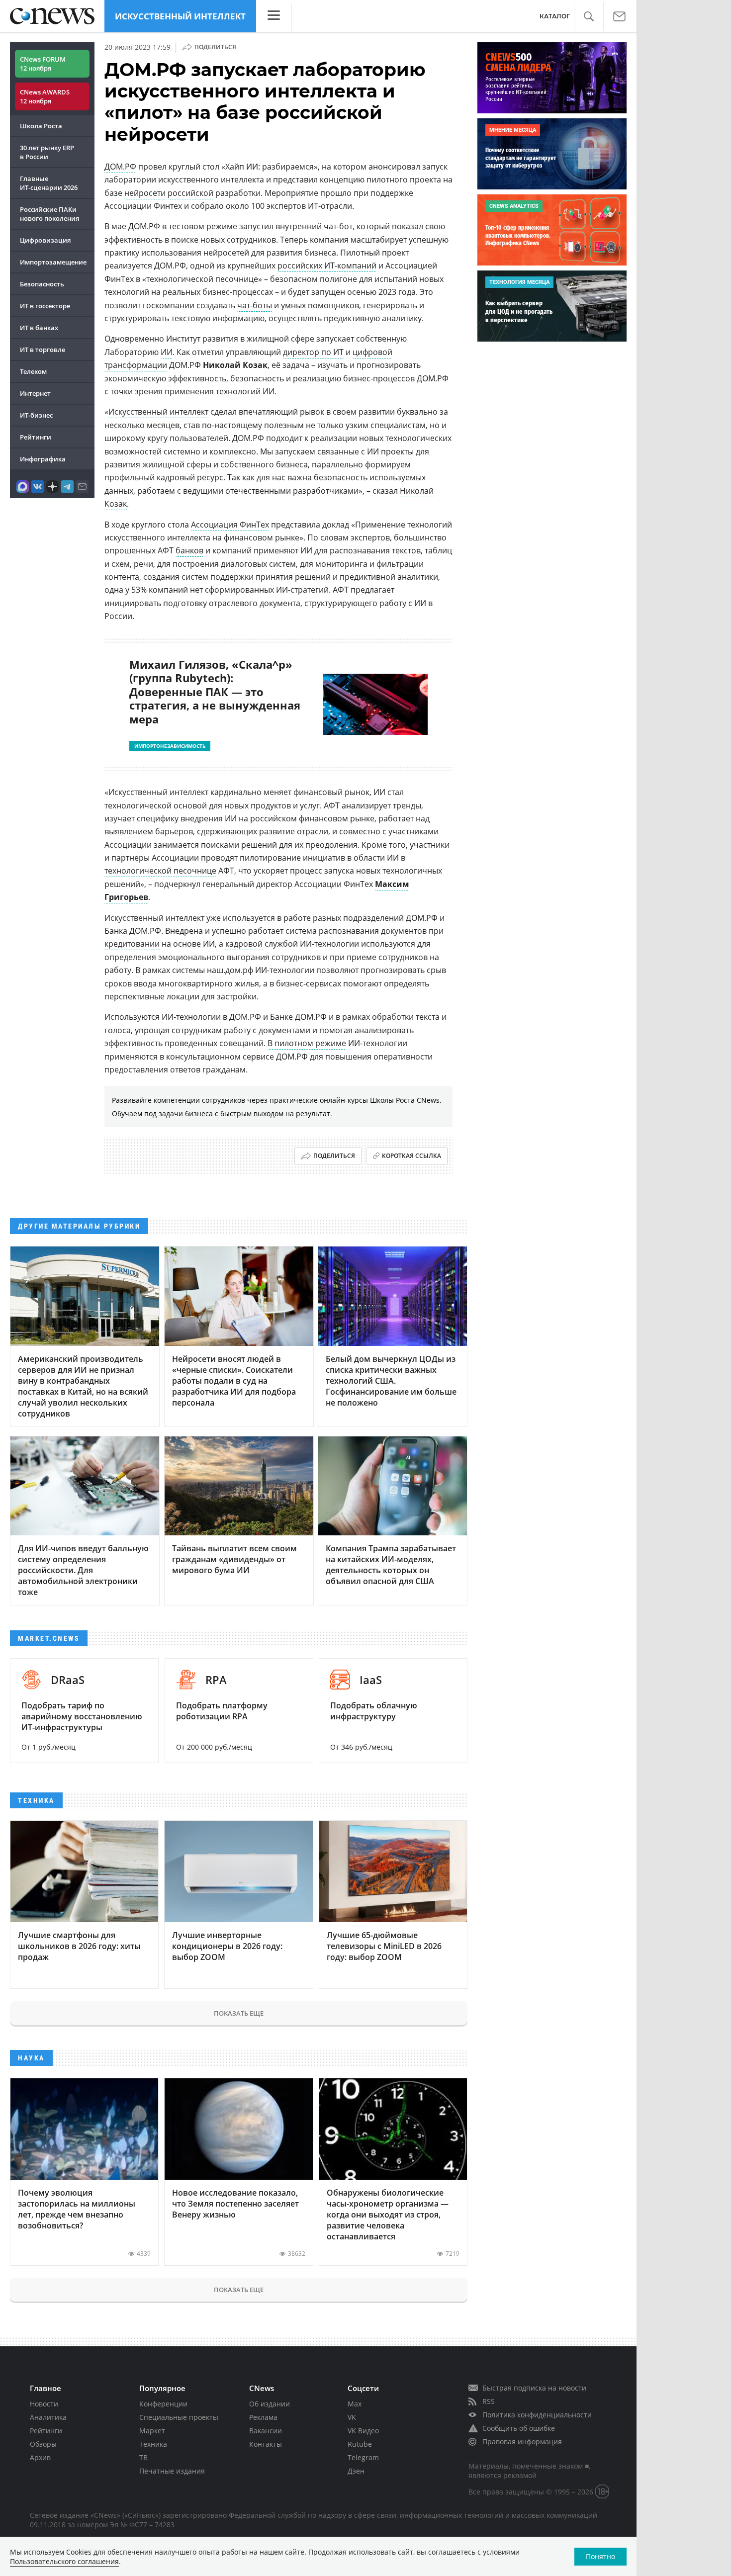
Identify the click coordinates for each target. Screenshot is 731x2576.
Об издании (270, 2404)
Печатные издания (172, 2471)
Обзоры (43, 2444)
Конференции (163, 2404)
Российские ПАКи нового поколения (49, 214)
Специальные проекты (179, 2417)
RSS (489, 2401)
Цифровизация (45, 240)
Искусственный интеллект (180, 16)
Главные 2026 (49, 183)
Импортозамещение (53, 262)
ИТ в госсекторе (45, 306)
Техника (153, 2444)
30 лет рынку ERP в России (47, 152)
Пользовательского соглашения (64, 2561)
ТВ (143, 2457)
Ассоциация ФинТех (230, 525)
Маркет (152, 2431)
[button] (589, 17)
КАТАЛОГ (555, 16)
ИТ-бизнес (36, 415)
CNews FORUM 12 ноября (43, 64)
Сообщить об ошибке (519, 2428)
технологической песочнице (160, 871)
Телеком (33, 371)
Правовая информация (522, 2442)
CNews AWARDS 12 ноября (45, 96)
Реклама (263, 2417)
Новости (44, 2404)
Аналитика (48, 2417)
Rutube (360, 2444)
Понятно (600, 2556)
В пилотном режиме (307, 1043)
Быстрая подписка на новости (534, 2388)
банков (189, 550)
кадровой (244, 944)
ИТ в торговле (43, 350)
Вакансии (266, 2431)
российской (190, 193)
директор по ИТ (313, 352)
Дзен (356, 2471)
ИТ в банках (39, 328)
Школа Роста (41, 126)
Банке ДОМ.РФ (298, 1017)
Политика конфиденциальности (537, 2415)
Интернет (35, 393)
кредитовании (132, 944)
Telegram (363, 2457)
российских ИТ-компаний (327, 266)
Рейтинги (36, 437)
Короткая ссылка (411, 1156)
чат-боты (255, 305)
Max (355, 2404)
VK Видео (363, 2431)
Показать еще (239, 2013)
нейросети (145, 193)
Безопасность (42, 284)
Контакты (266, 2444)
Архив (40, 2457)
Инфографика (43, 459)
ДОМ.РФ (120, 167)
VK (352, 2417)
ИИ (167, 352)
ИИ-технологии (191, 1017)
